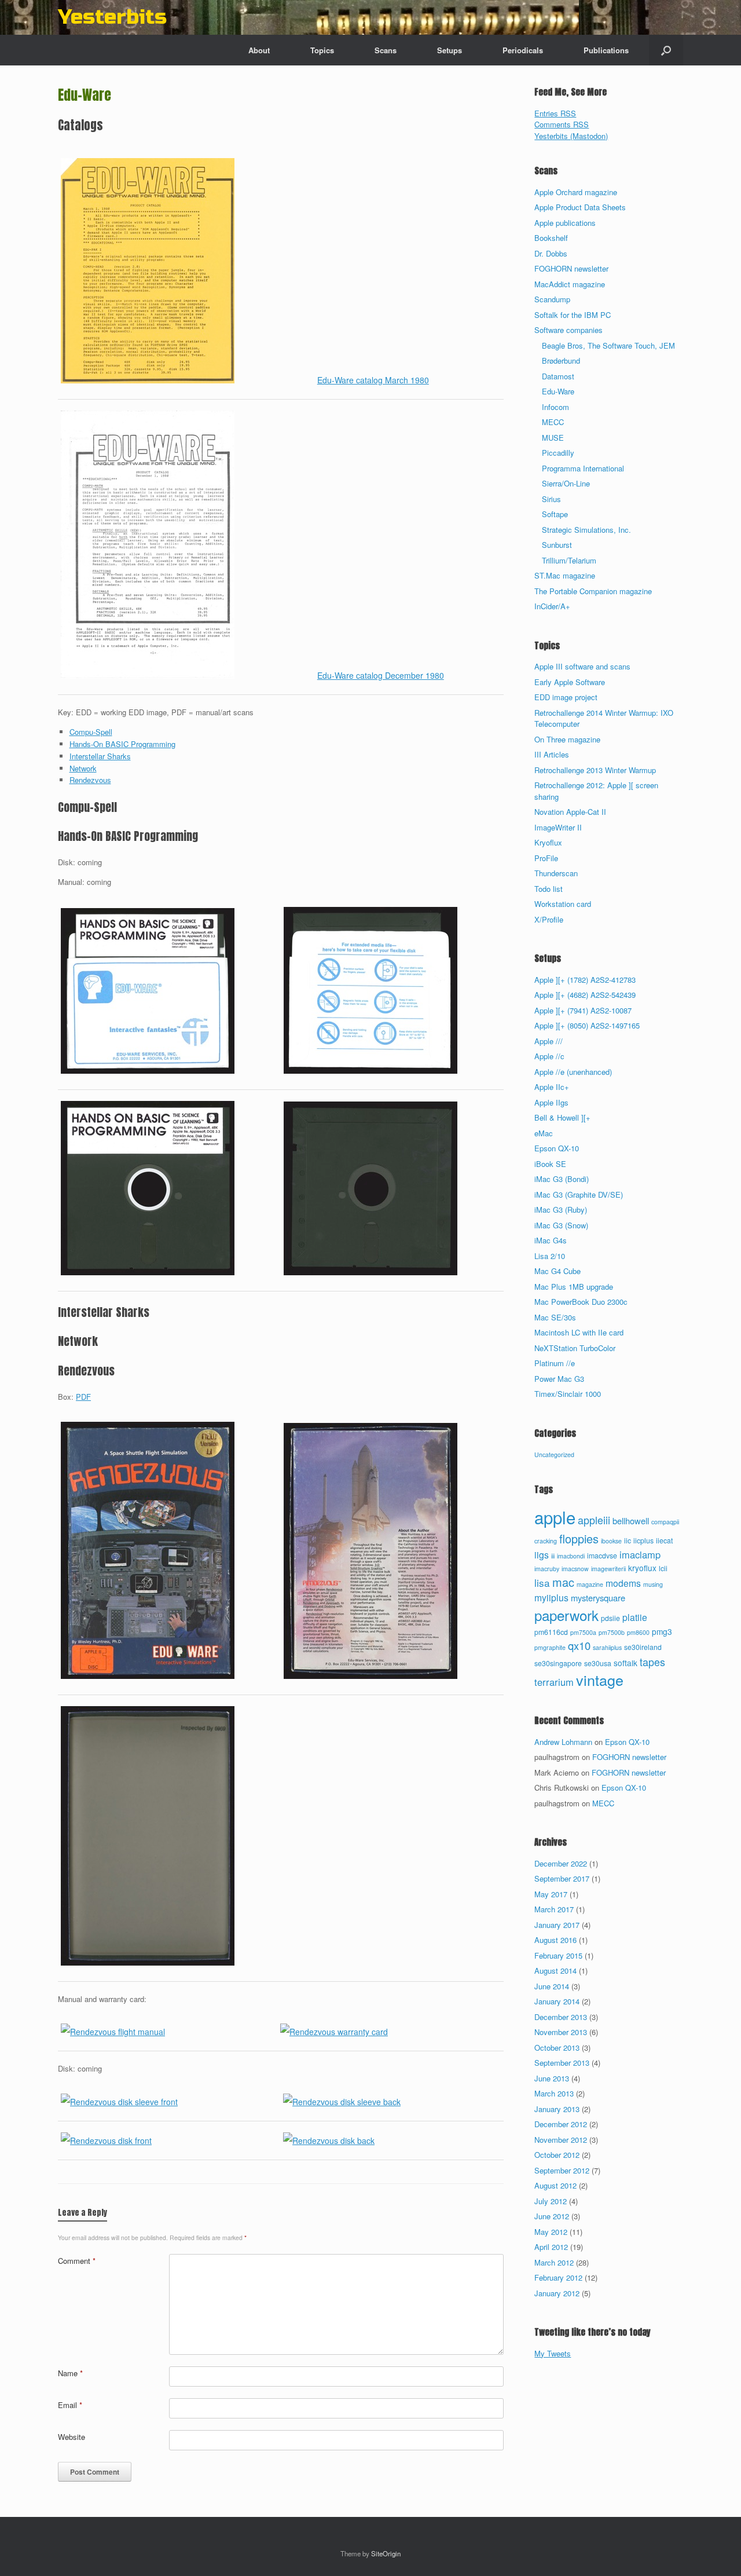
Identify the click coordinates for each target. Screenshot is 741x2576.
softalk (626, 1663)
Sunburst (557, 545)
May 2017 (551, 1894)
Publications (606, 50)
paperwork (566, 1615)
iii (553, 1556)
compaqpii (665, 1522)
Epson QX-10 (557, 1148)
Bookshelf (551, 238)
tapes (652, 1662)
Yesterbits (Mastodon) (571, 136)
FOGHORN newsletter (571, 268)
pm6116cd (551, 1632)
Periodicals (523, 50)
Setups (450, 50)
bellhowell (631, 1521)
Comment (77, 2261)
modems (623, 1583)
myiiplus (551, 1597)
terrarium (554, 1682)
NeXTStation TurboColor (575, 1348)
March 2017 (554, 1909)
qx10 (579, 1645)
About (259, 50)
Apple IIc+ (552, 1087)
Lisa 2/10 (550, 1256)
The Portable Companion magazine (593, 591)
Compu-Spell (91, 732)
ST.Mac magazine (565, 575)
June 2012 (552, 2216)
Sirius (551, 499)
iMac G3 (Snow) (561, 1225)
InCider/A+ (552, 606)
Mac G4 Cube (557, 1271)
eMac (544, 1133)
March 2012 (554, 2262)
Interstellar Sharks (100, 756)
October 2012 (557, 2155)
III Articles (552, 754)
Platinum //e (555, 1363)
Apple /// (549, 1041)
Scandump (552, 299)
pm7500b (612, 1632)
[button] (666, 50)
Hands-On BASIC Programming (122, 744)
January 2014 (557, 2001)
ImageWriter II (558, 827)
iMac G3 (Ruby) (561, 1210)
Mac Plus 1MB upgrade (574, 1287)
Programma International (583, 468)
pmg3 (662, 1631)
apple (555, 1517)
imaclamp (640, 1554)
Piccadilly (558, 453)
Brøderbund (561, 361)
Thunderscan (556, 873)
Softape (555, 514)
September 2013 (562, 2063)
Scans (386, 50)
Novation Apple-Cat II (570, 812)
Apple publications (565, 223)
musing (653, 1584)
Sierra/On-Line (566, 483)
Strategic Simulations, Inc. (586, 530)
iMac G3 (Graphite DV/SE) (579, 1194)
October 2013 (557, 2048)
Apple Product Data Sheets (580, 207)
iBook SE (550, 1164)
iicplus (643, 1541)
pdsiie (610, 1618)
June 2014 (552, 1986)
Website (71, 2437)
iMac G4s (551, 1240)
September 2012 (562, 2170)
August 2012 (555, 2185)
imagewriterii (608, 1569)
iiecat (664, 1541)
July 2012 (551, 2201)
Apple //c (549, 1056)
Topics (322, 50)
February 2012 (558, 2277)
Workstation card (563, 904)
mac (563, 1582)
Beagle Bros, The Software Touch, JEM (608, 345)
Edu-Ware (558, 391)
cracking (546, 1541)
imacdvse (602, 1556)
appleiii (594, 1520)
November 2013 (561, 2032)
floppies (579, 1538)
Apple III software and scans (582, 666)
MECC (553, 422)
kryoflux (642, 1568)
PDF (83, 1397)
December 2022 (561, 1863)
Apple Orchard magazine (576, 192)
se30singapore (558, 1663)
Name (70, 2373)
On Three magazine (567, 739)
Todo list (549, 889)
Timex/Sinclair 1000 (568, 1394)
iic (628, 1541)
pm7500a (583, 1632)
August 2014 (555, 1971)
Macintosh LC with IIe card (579, 1332)
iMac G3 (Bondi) (562, 1179)
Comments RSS (562, 124)
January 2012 (557, 2293)
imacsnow (575, 1569)
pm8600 (638, 1632)
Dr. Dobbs (551, 253)
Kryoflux (548, 842)
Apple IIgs (551, 1102)
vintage (600, 1679)
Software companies (568, 330)
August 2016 (555, 1940)
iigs (542, 1554)
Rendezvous (90, 780)
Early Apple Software (570, 682)
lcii (663, 1568)
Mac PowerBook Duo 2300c (581, 1302)
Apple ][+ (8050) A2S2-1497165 (587, 1025)
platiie (635, 1617)
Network (83, 768)
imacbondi (571, 1556)
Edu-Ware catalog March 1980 (373, 380)
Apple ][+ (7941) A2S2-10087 (583, 1010)
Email (70, 2405)
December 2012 (561, 2124)
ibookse (611, 1541)
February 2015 (558, 1955)
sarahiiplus (607, 1647)
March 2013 (554, 2093)
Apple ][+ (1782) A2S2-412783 (585, 980)
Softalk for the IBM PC (573, 315)
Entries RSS (555, 113)
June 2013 (552, 2078)
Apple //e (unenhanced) (573, 1072)
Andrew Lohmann (563, 1742)
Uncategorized (554, 1455)
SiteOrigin (386, 2553)
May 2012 (551, 2232)
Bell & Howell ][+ (562, 1117)
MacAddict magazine (570, 284)
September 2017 (562, 1878)
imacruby (547, 1569)
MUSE (553, 438)
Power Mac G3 (559, 1379)
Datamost (558, 376)
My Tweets (553, 2353)
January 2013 (557, 2109)
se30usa (598, 1663)
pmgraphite (550, 1647)
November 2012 (561, 2140)
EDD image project (566, 697)
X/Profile (549, 919)
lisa (542, 1582)
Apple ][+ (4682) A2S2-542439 (585, 995)
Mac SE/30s (555, 1317)
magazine (590, 1584)
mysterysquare (598, 1598)
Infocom (555, 407)
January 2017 (557, 1925)
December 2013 (561, 2017)
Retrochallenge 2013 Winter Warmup (595, 770)
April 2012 (551, 2247)
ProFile (546, 858)
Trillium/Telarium (569, 560)
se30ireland (643, 1647)
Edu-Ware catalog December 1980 (381, 675)
